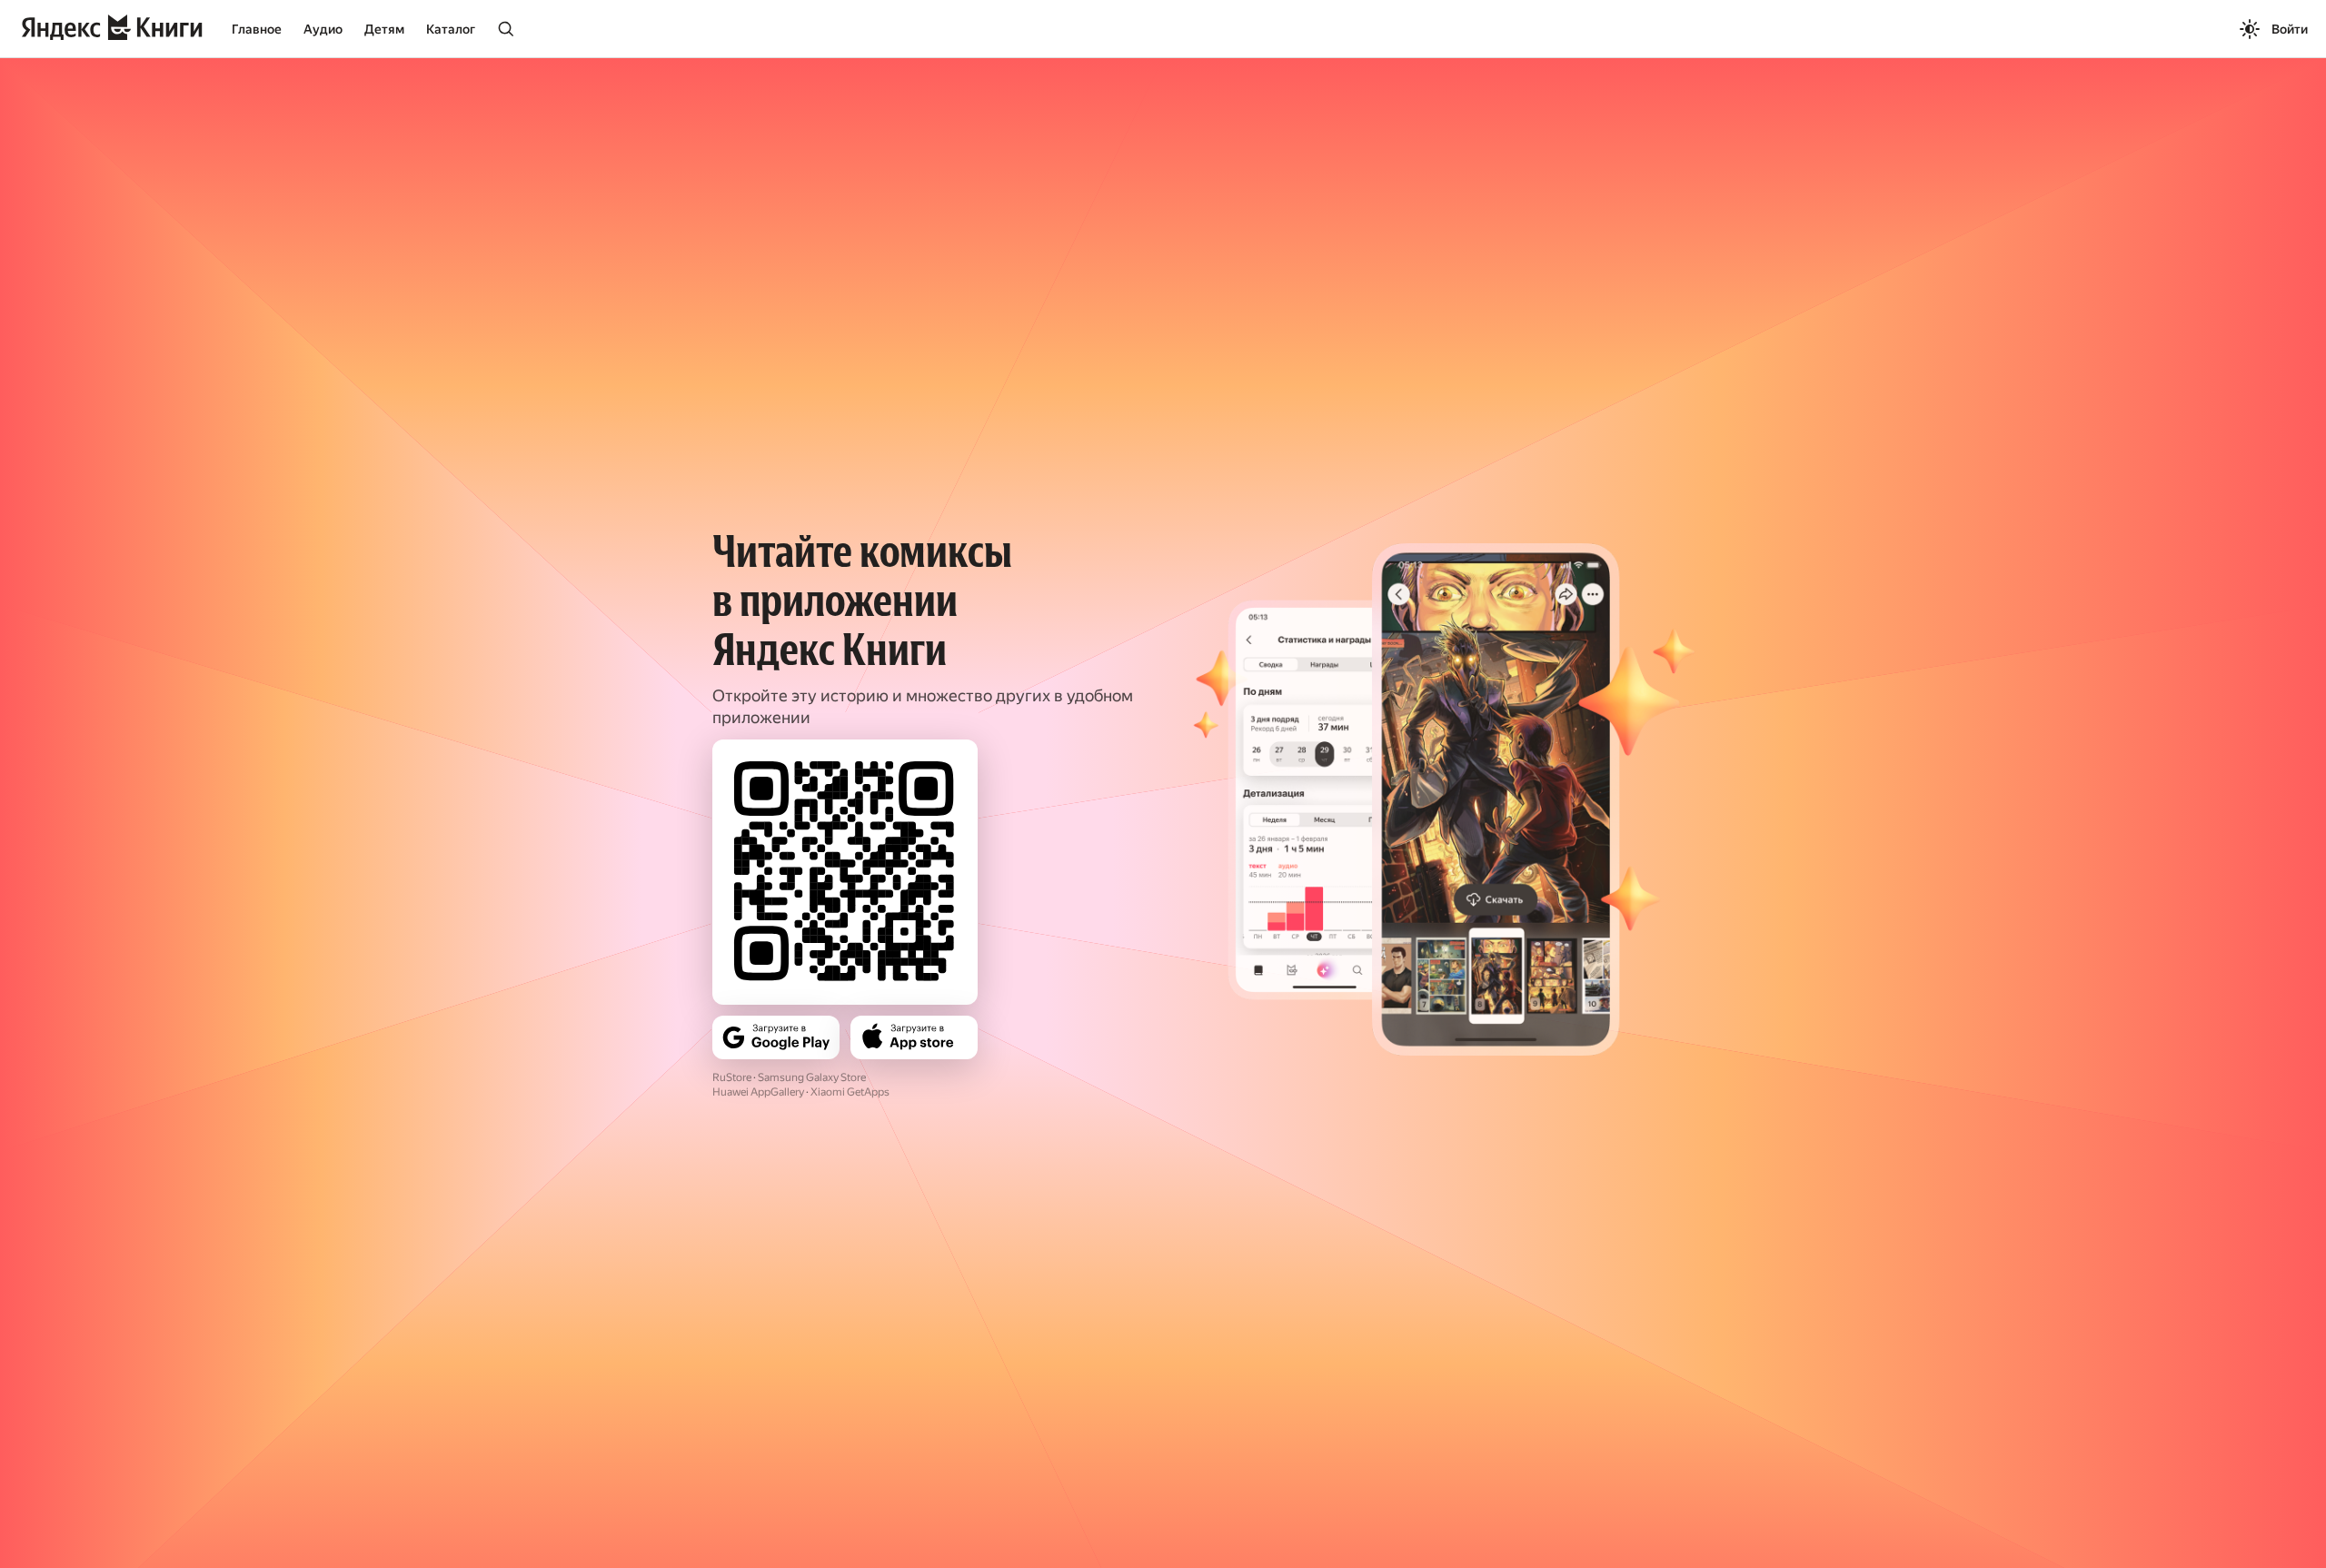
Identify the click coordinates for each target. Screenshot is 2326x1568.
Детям (384, 29)
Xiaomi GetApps (850, 1092)
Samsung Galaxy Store (812, 1077)
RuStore (732, 1077)
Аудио (323, 29)
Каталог (451, 29)
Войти (2290, 29)
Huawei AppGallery (758, 1092)
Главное (257, 29)
